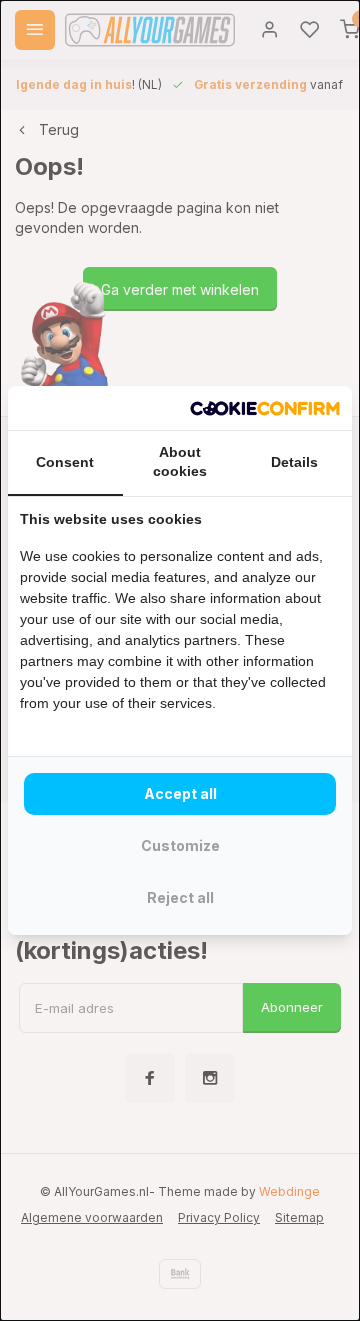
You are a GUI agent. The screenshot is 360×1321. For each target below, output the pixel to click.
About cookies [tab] (180, 462)
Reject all (180, 897)
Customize (180, 845)
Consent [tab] (65, 462)
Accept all (180, 793)
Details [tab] (294, 462)
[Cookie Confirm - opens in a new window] (265, 408)
